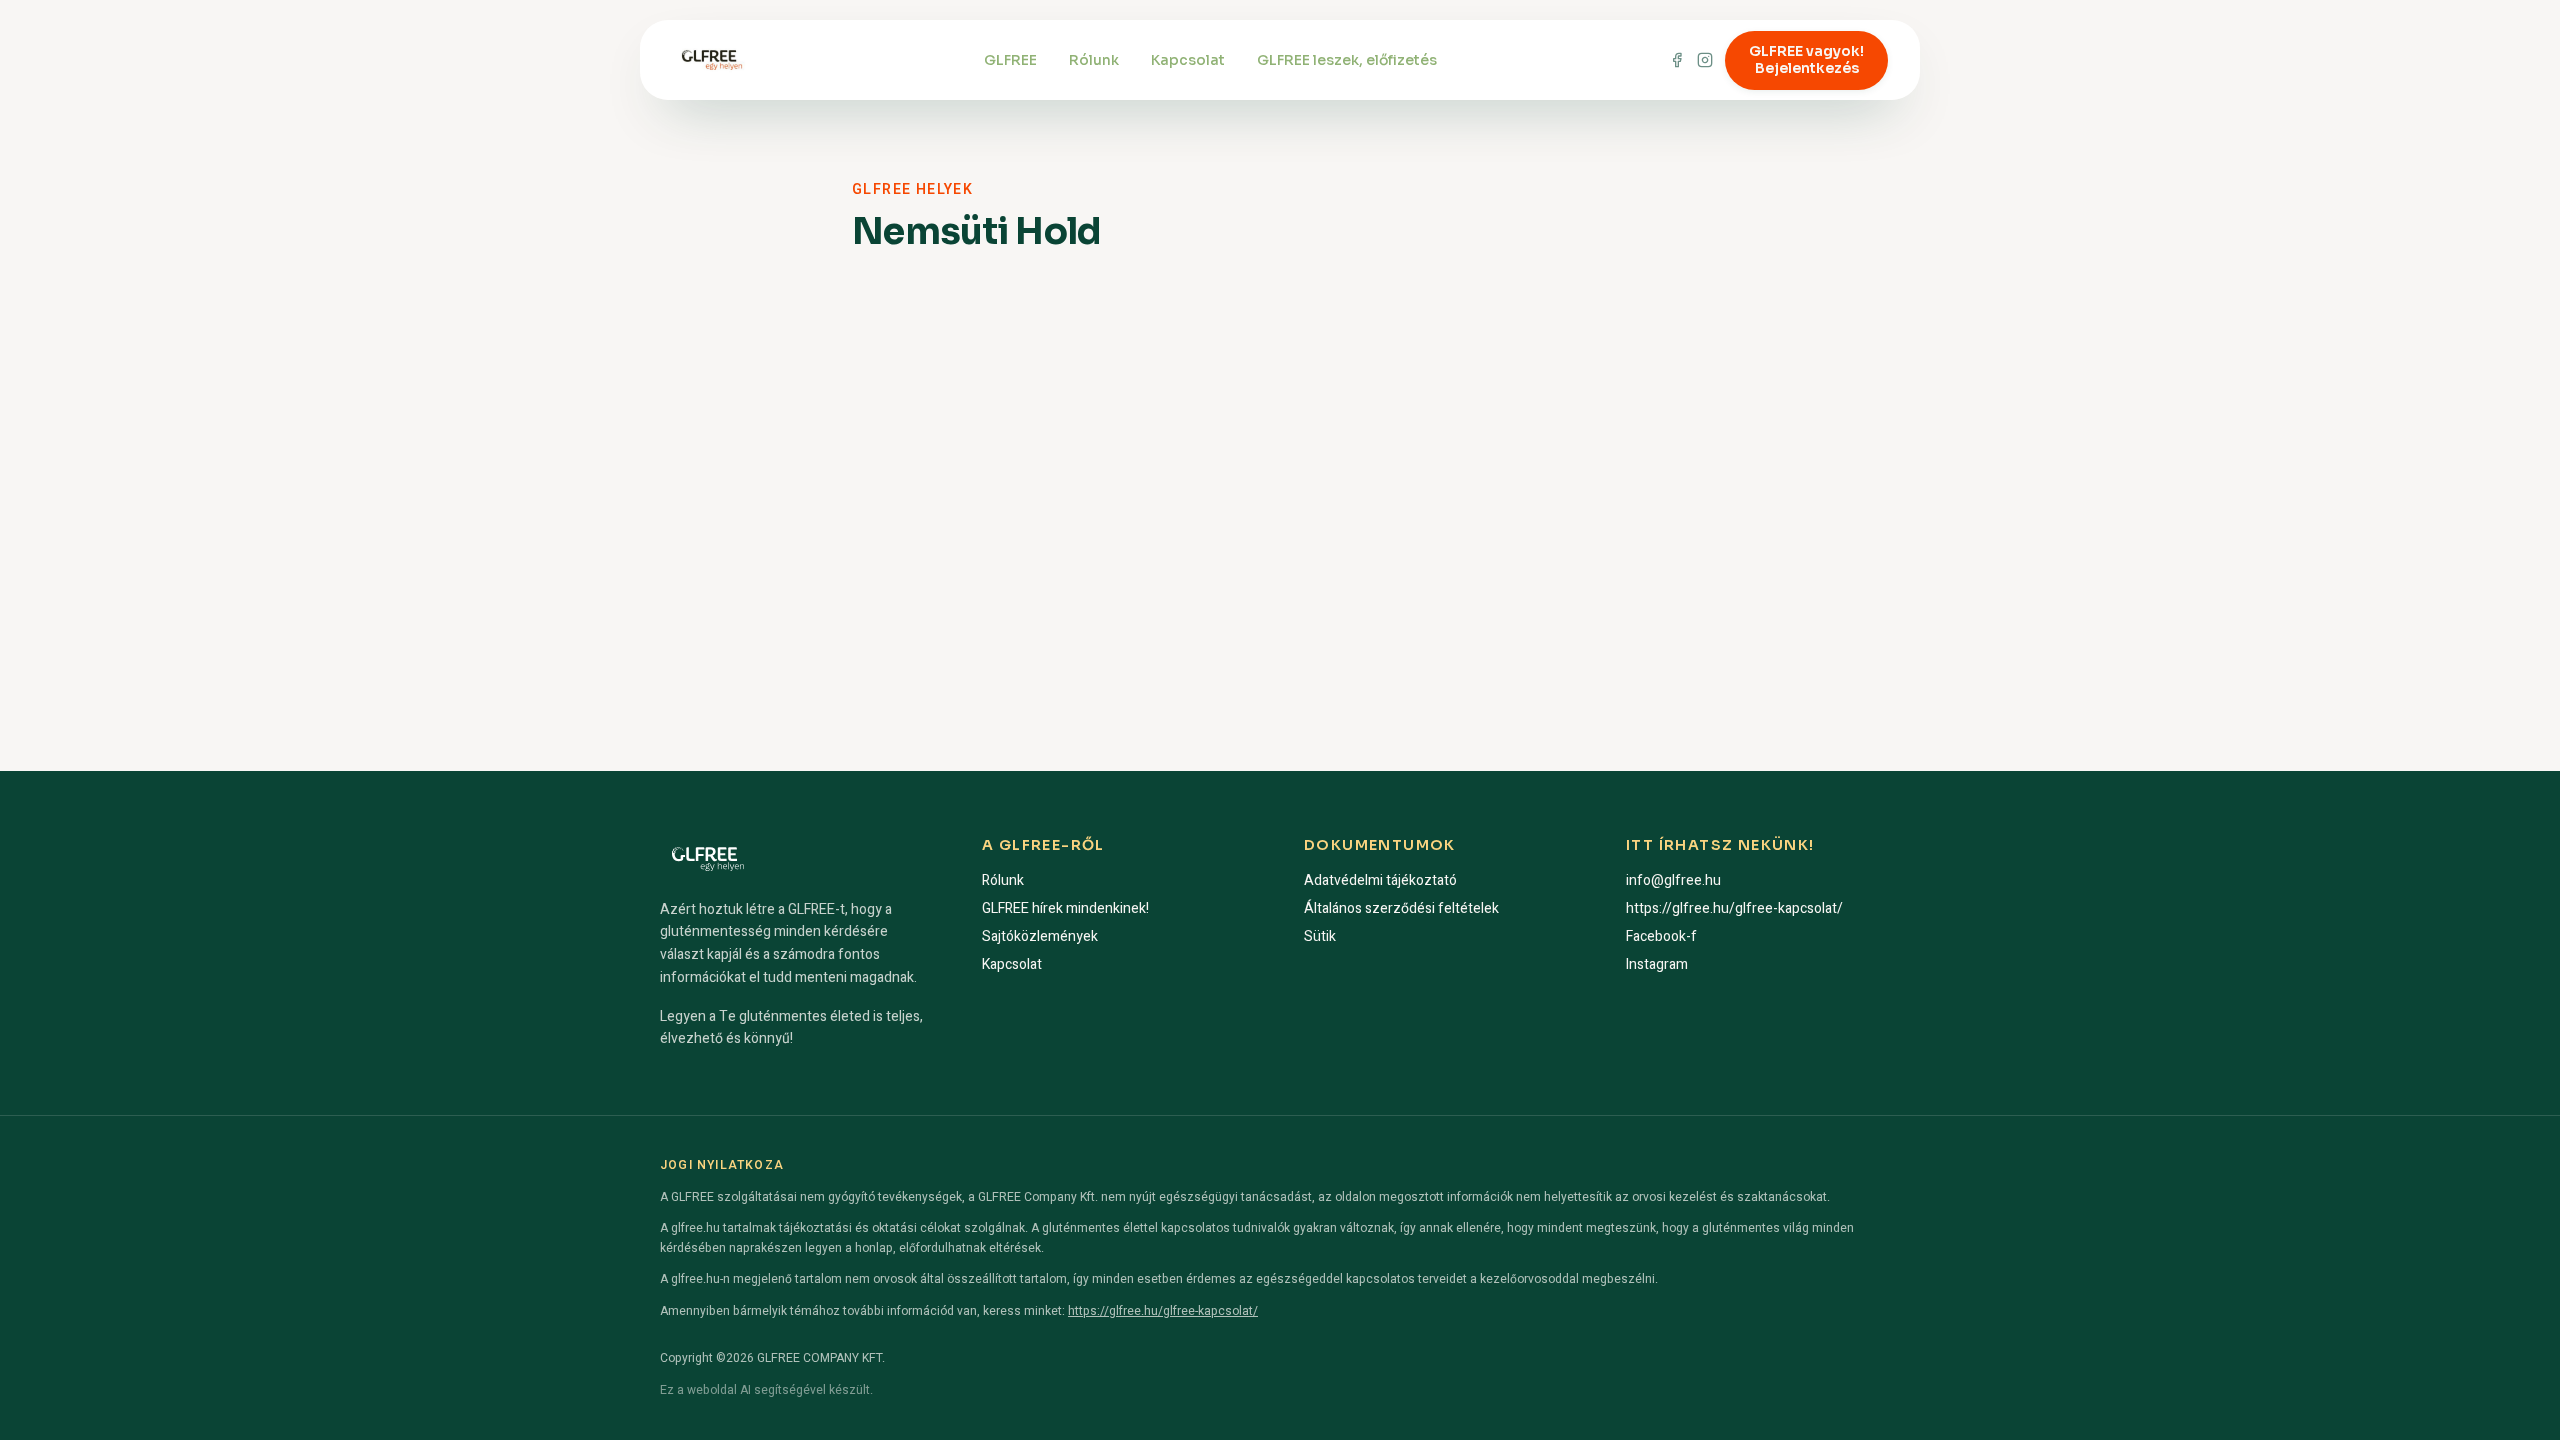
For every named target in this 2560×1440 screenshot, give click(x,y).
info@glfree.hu (1673, 880)
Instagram (1657, 964)
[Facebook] (1677, 60)
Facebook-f (1661, 936)
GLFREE (1010, 60)
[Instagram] (1705, 60)
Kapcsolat (1188, 60)
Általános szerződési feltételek (1401, 908)
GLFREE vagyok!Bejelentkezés (1806, 60)
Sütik (1320, 936)
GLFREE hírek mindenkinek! (1065, 908)
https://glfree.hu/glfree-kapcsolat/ (1734, 908)
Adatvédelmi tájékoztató (1380, 880)
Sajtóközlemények (1040, 936)
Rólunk (1094, 60)
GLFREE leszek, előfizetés (1347, 60)
